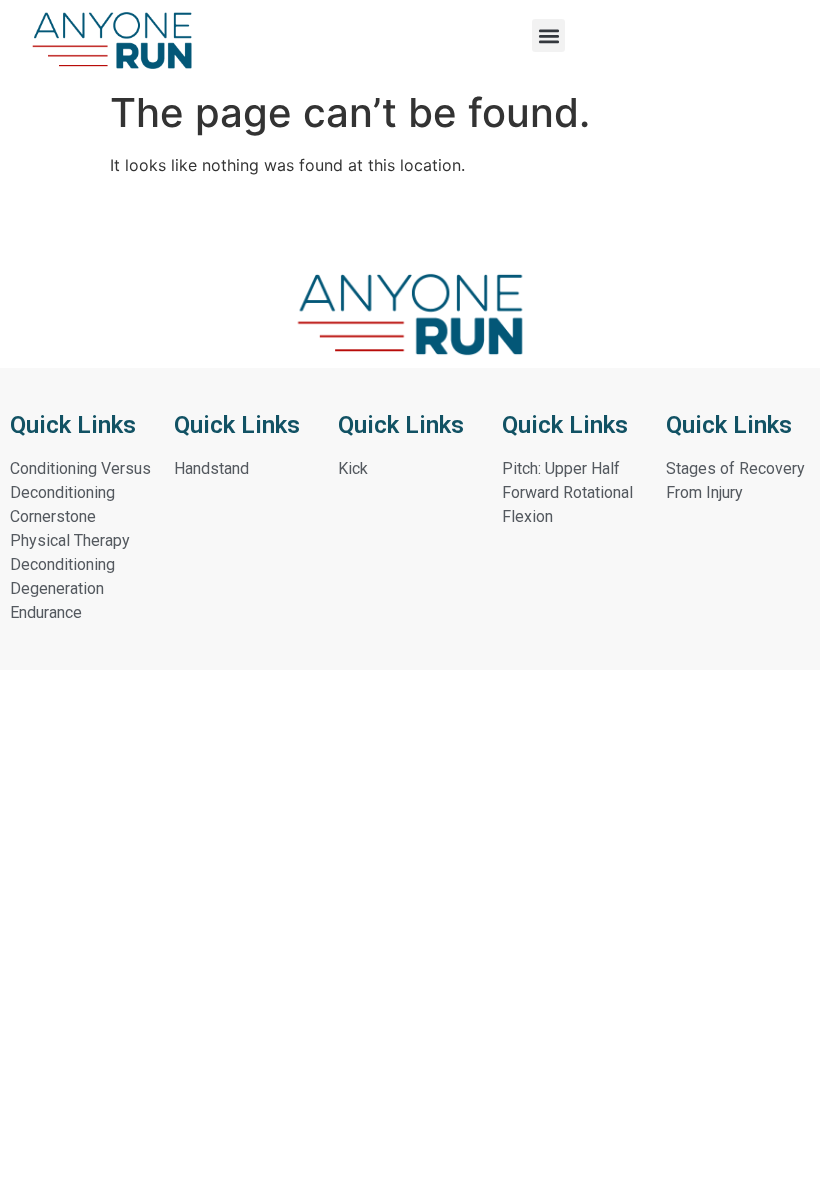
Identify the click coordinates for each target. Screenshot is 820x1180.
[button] (548, 35)
